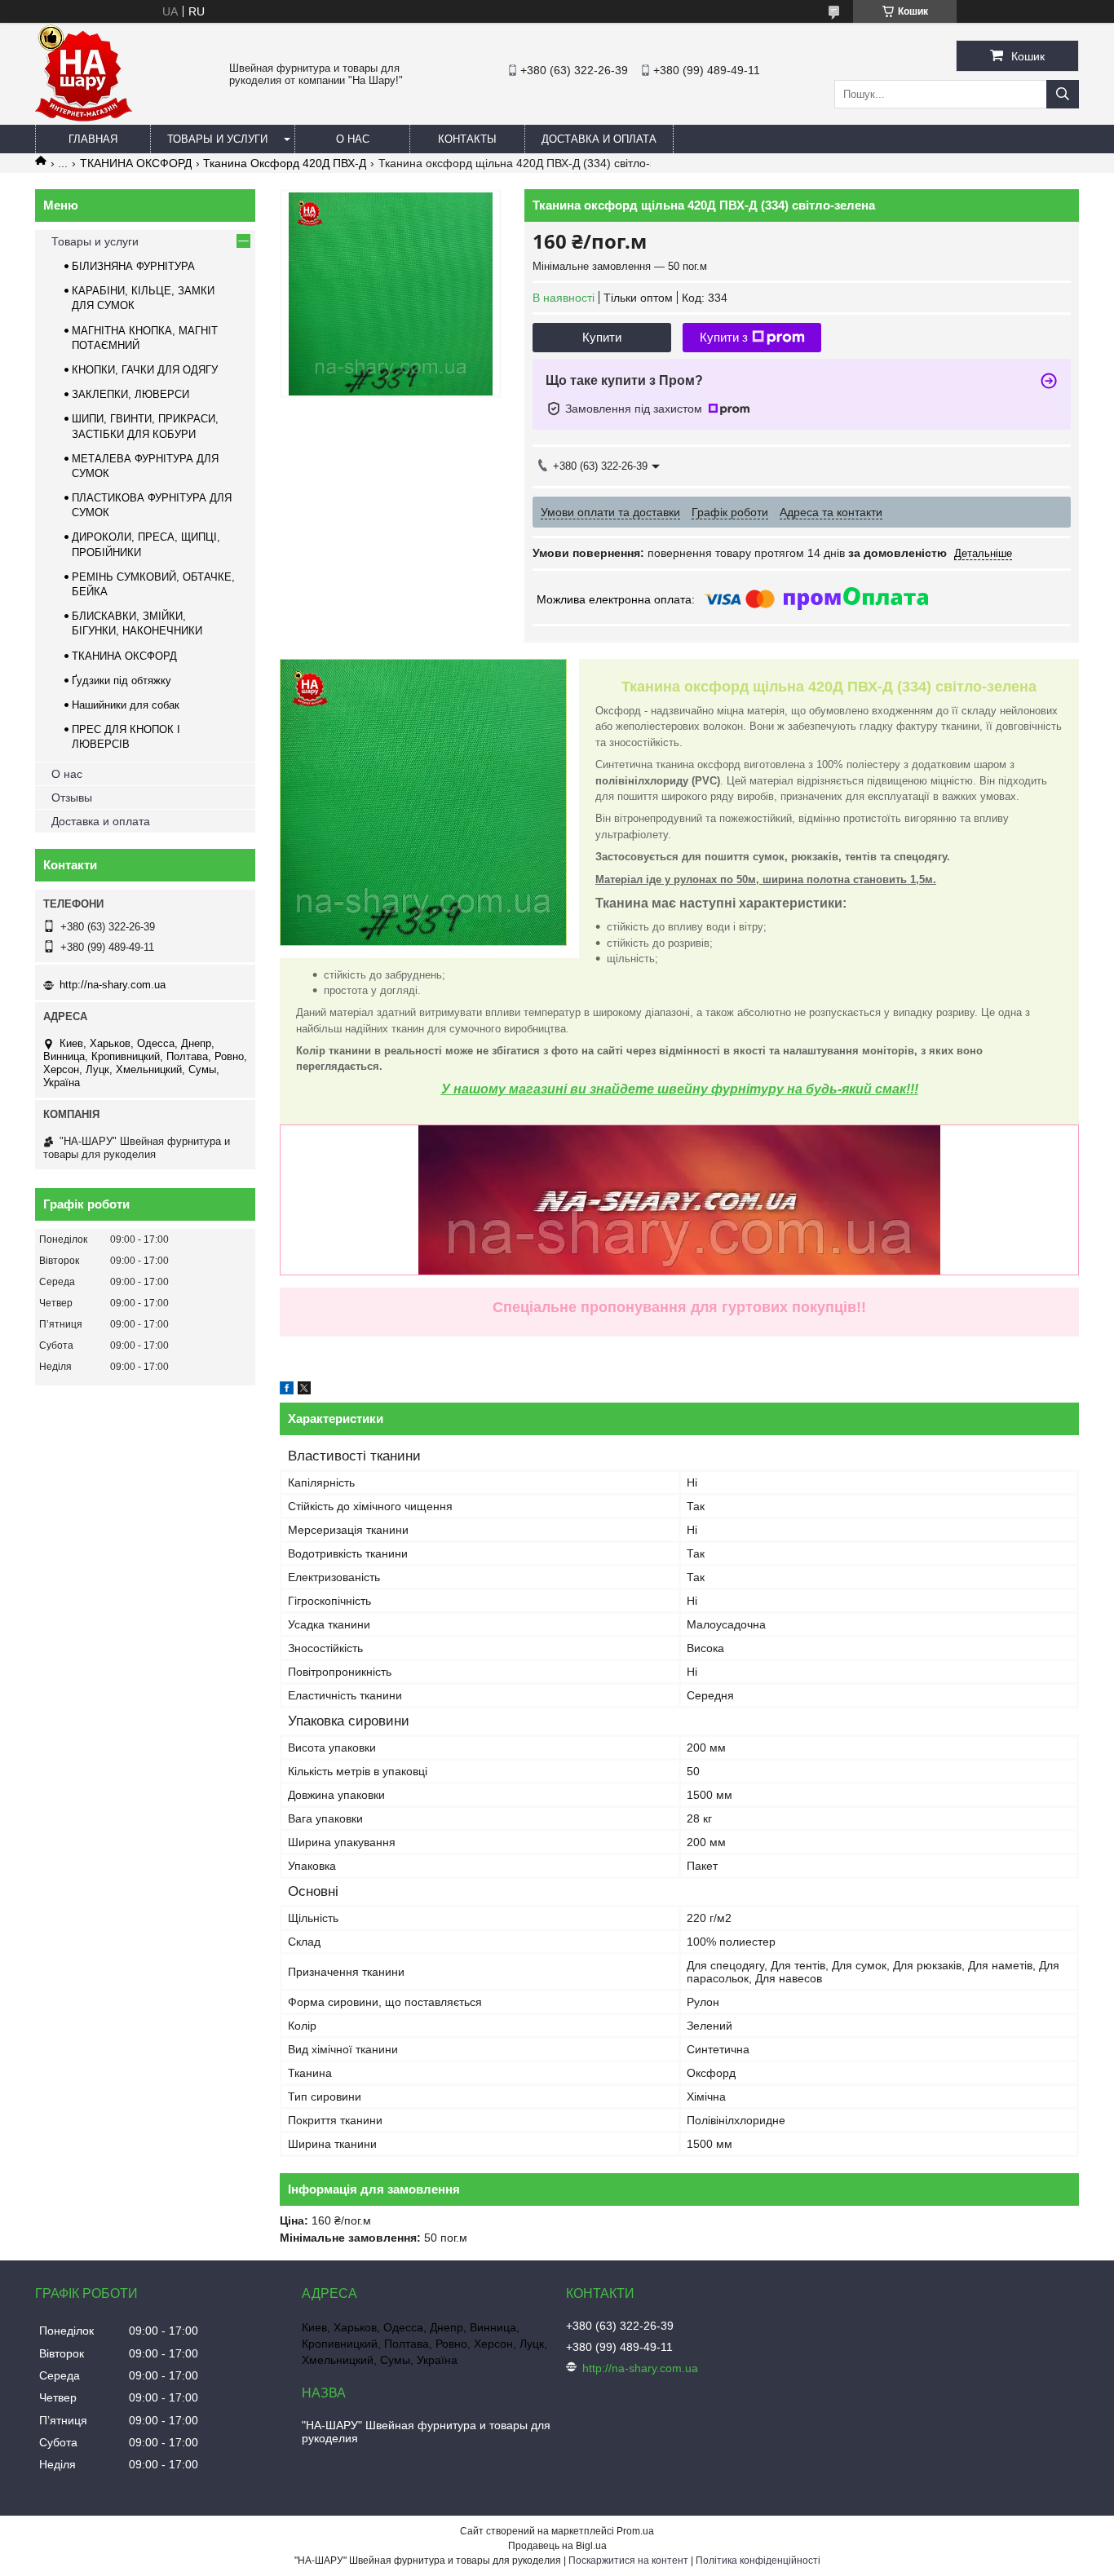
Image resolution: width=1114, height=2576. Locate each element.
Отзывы (72, 798)
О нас (353, 139)
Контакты (467, 139)
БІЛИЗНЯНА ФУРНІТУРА (133, 266)
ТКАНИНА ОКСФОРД (136, 163)
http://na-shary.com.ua (113, 985)
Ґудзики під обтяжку (122, 680)
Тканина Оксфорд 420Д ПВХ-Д (285, 163)
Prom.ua (635, 2531)
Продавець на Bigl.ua (557, 2546)
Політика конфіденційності (758, 2561)
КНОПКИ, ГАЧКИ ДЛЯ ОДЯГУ (145, 370)
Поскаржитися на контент (628, 2561)
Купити (602, 337)
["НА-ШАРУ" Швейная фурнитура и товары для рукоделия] (84, 117)
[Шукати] (1063, 94)
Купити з (724, 337)
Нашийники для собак (126, 705)
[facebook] (287, 1390)
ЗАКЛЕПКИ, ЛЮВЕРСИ (130, 394)
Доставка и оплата (599, 139)
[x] (304, 1390)
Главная (93, 139)
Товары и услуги (217, 139)
